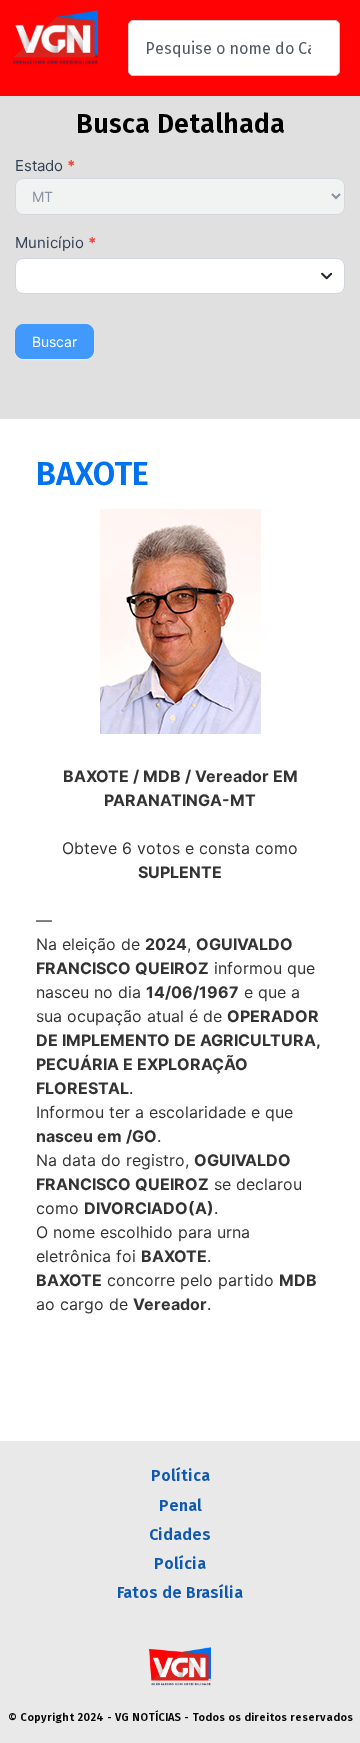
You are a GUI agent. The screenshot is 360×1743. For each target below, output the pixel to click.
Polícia (180, 1563)
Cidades (180, 1534)
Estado (45, 166)
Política (180, 1475)
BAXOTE (92, 474)
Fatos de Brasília (180, 1592)
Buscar (54, 341)
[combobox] (234, 48)
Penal (180, 1505)
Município (55, 243)
